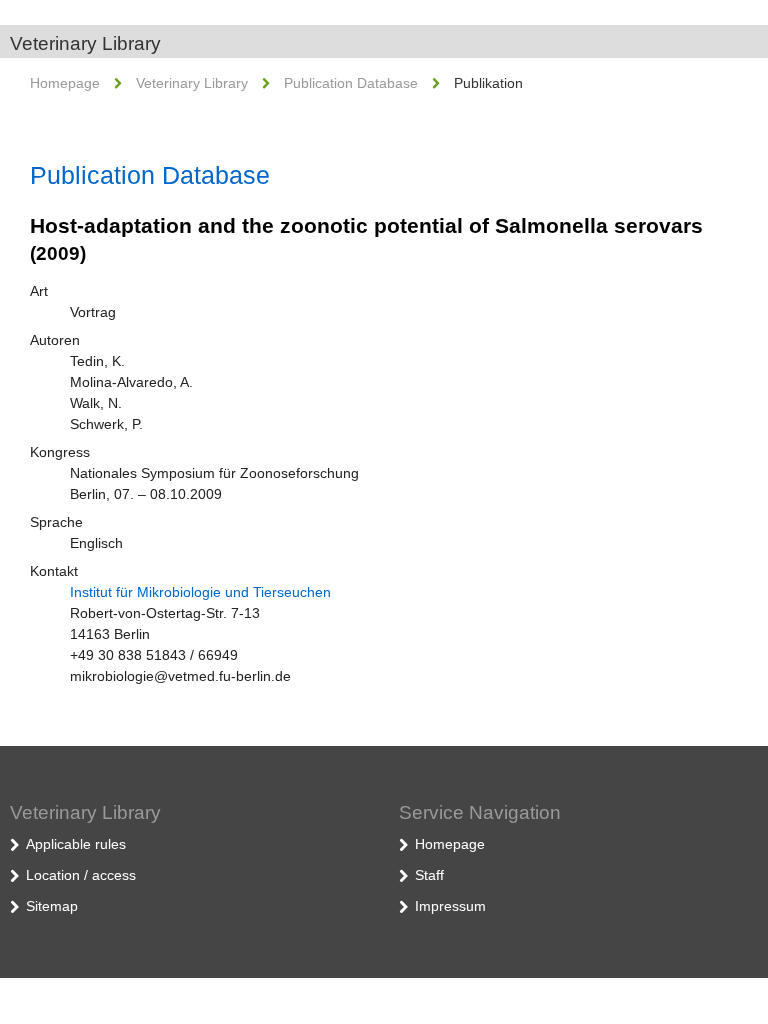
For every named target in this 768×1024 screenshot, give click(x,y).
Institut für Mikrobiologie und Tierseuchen (200, 592)
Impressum (450, 906)
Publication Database (351, 83)
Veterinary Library (85, 43)
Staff (429, 875)
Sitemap (52, 906)
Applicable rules (76, 844)
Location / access (81, 875)
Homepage (65, 83)
